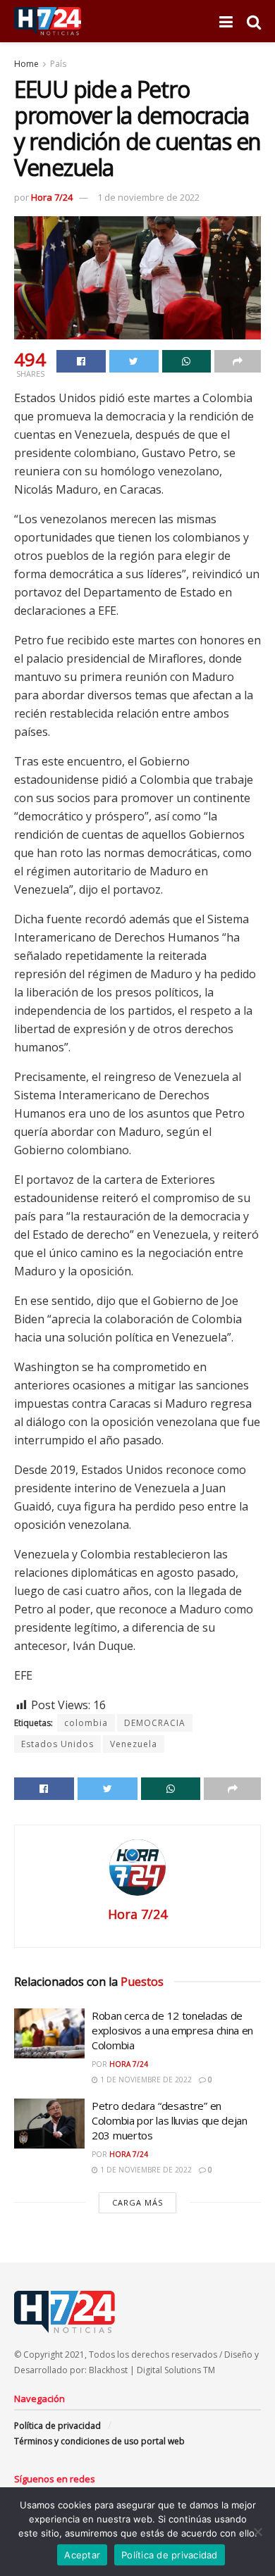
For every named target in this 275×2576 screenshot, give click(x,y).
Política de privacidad (57, 2426)
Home (26, 64)
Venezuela (134, 1744)
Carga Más (137, 2202)
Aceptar (82, 2555)
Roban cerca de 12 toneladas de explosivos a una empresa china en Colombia (172, 2030)
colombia (86, 1723)
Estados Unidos (57, 1744)
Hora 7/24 (52, 197)
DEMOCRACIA (155, 1723)
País (58, 64)
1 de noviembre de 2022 (148, 197)
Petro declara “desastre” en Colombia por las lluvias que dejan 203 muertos (170, 2120)
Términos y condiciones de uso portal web (99, 2441)
